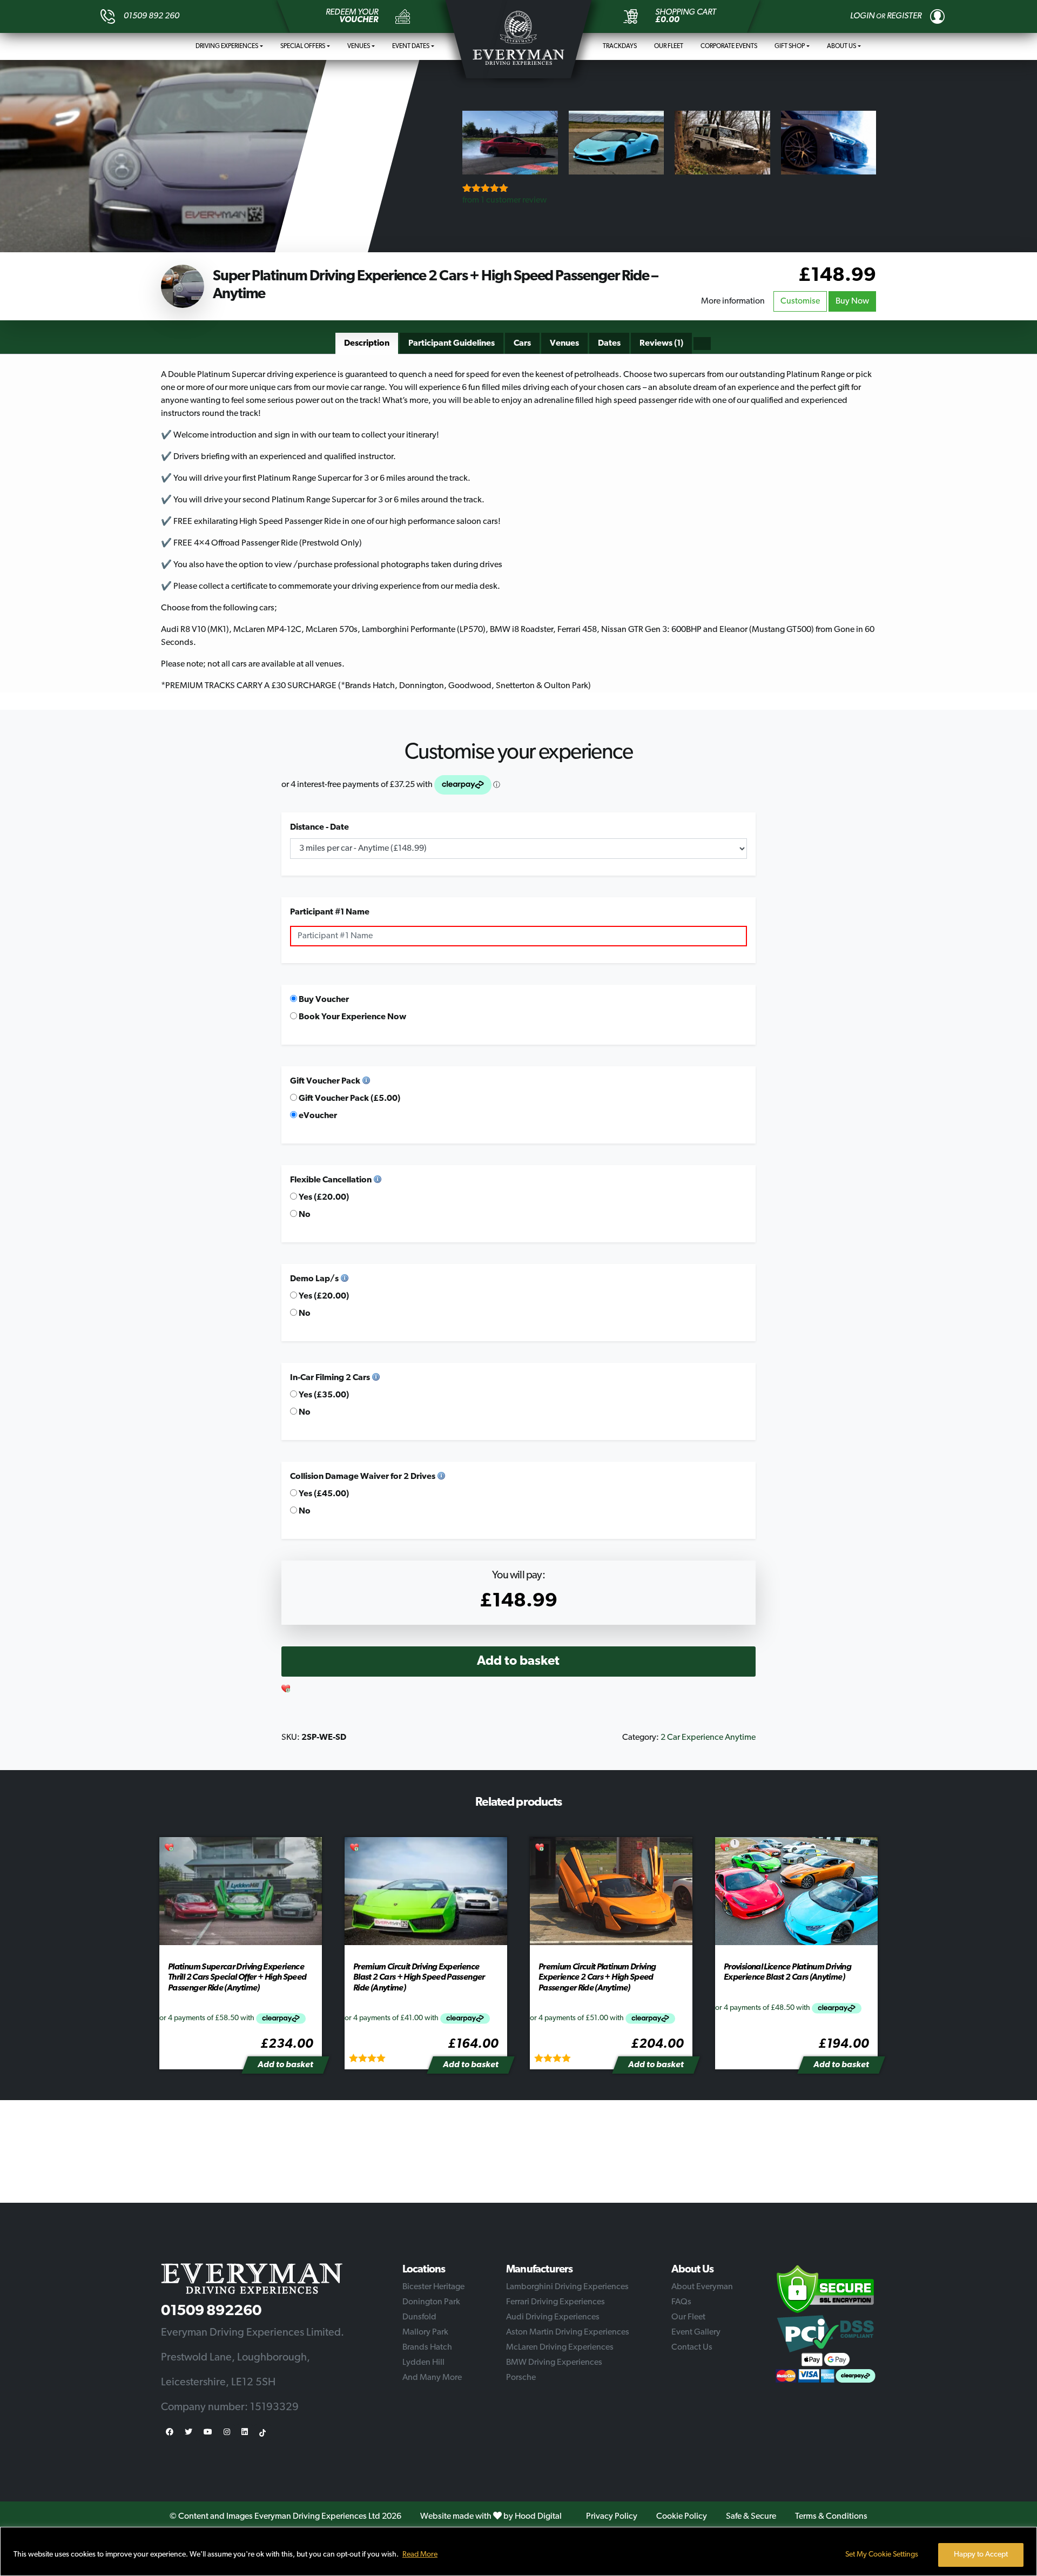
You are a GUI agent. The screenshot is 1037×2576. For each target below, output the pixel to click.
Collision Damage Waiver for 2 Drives (363, 1477)
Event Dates (411, 46)
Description (367, 344)
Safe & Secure (751, 2517)
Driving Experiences (227, 46)
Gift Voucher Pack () (349, 1099)
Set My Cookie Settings (882, 2555)
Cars (522, 344)
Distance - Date (319, 828)
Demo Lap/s (314, 1279)
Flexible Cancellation (331, 1180)
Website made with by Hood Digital (491, 2517)
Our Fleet (669, 46)
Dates (609, 344)
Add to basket (518, 1662)
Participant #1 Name (330, 912)
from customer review (504, 200)
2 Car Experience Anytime (708, 1738)
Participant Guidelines (452, 344)
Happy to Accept (981, 2555)
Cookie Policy (682, 2517)
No (304, 1215)
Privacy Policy (612, 2517)
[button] (286, 1690)
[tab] (367, 344)
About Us (841, 46)
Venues (359, 46)
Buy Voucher (323, 1000)
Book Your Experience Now (352, 1017)
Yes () (323, 1198)
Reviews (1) (661, 344)
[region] (518, 2551)
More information (733, 301)
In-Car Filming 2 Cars (330, 1378)
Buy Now (852, 301)
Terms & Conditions (831, 2517)
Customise (800, 301)
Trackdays (620, 46)
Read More (420, 2555)
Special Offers (303, 46)
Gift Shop (790, 46)
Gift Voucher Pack (325, 1081)
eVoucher (317, 1116)
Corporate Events (729, 46)
